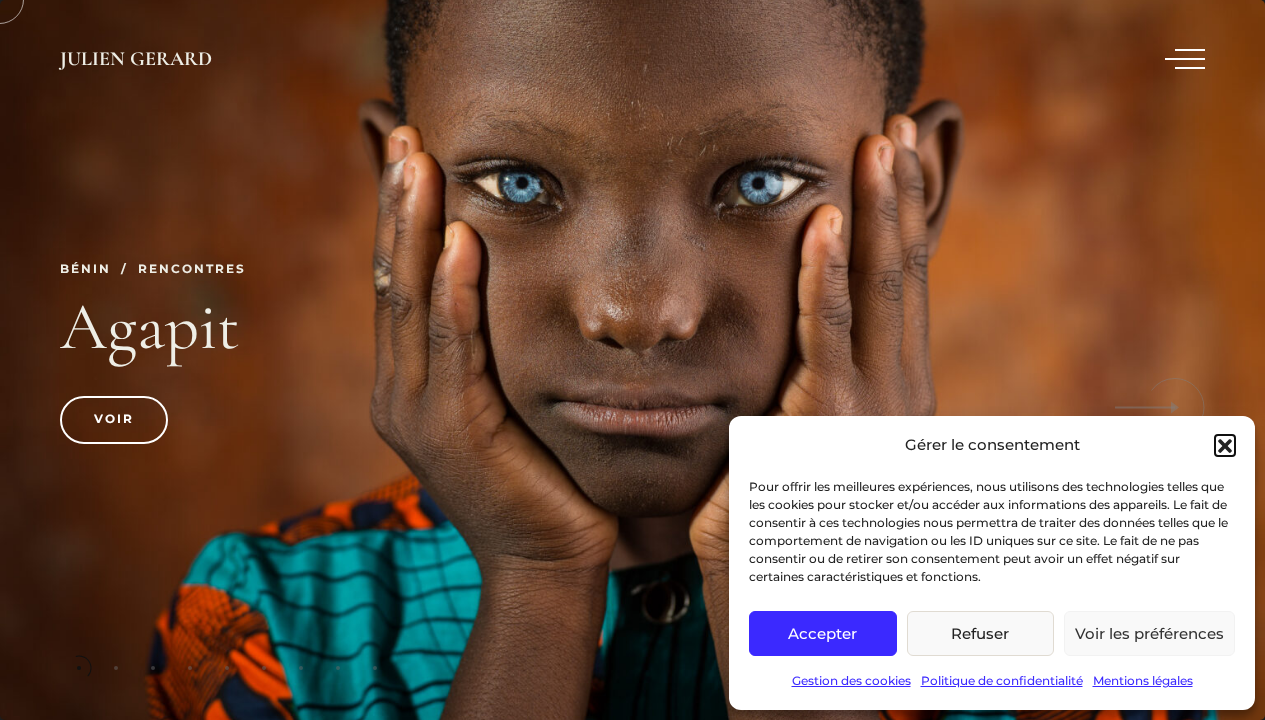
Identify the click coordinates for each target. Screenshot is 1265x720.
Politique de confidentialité (1002, 680)
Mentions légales (1143, 680)
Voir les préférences (1149, 633)
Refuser (980, 633)
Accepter (822, 633)
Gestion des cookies (851, 680)
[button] (1225, 445)
